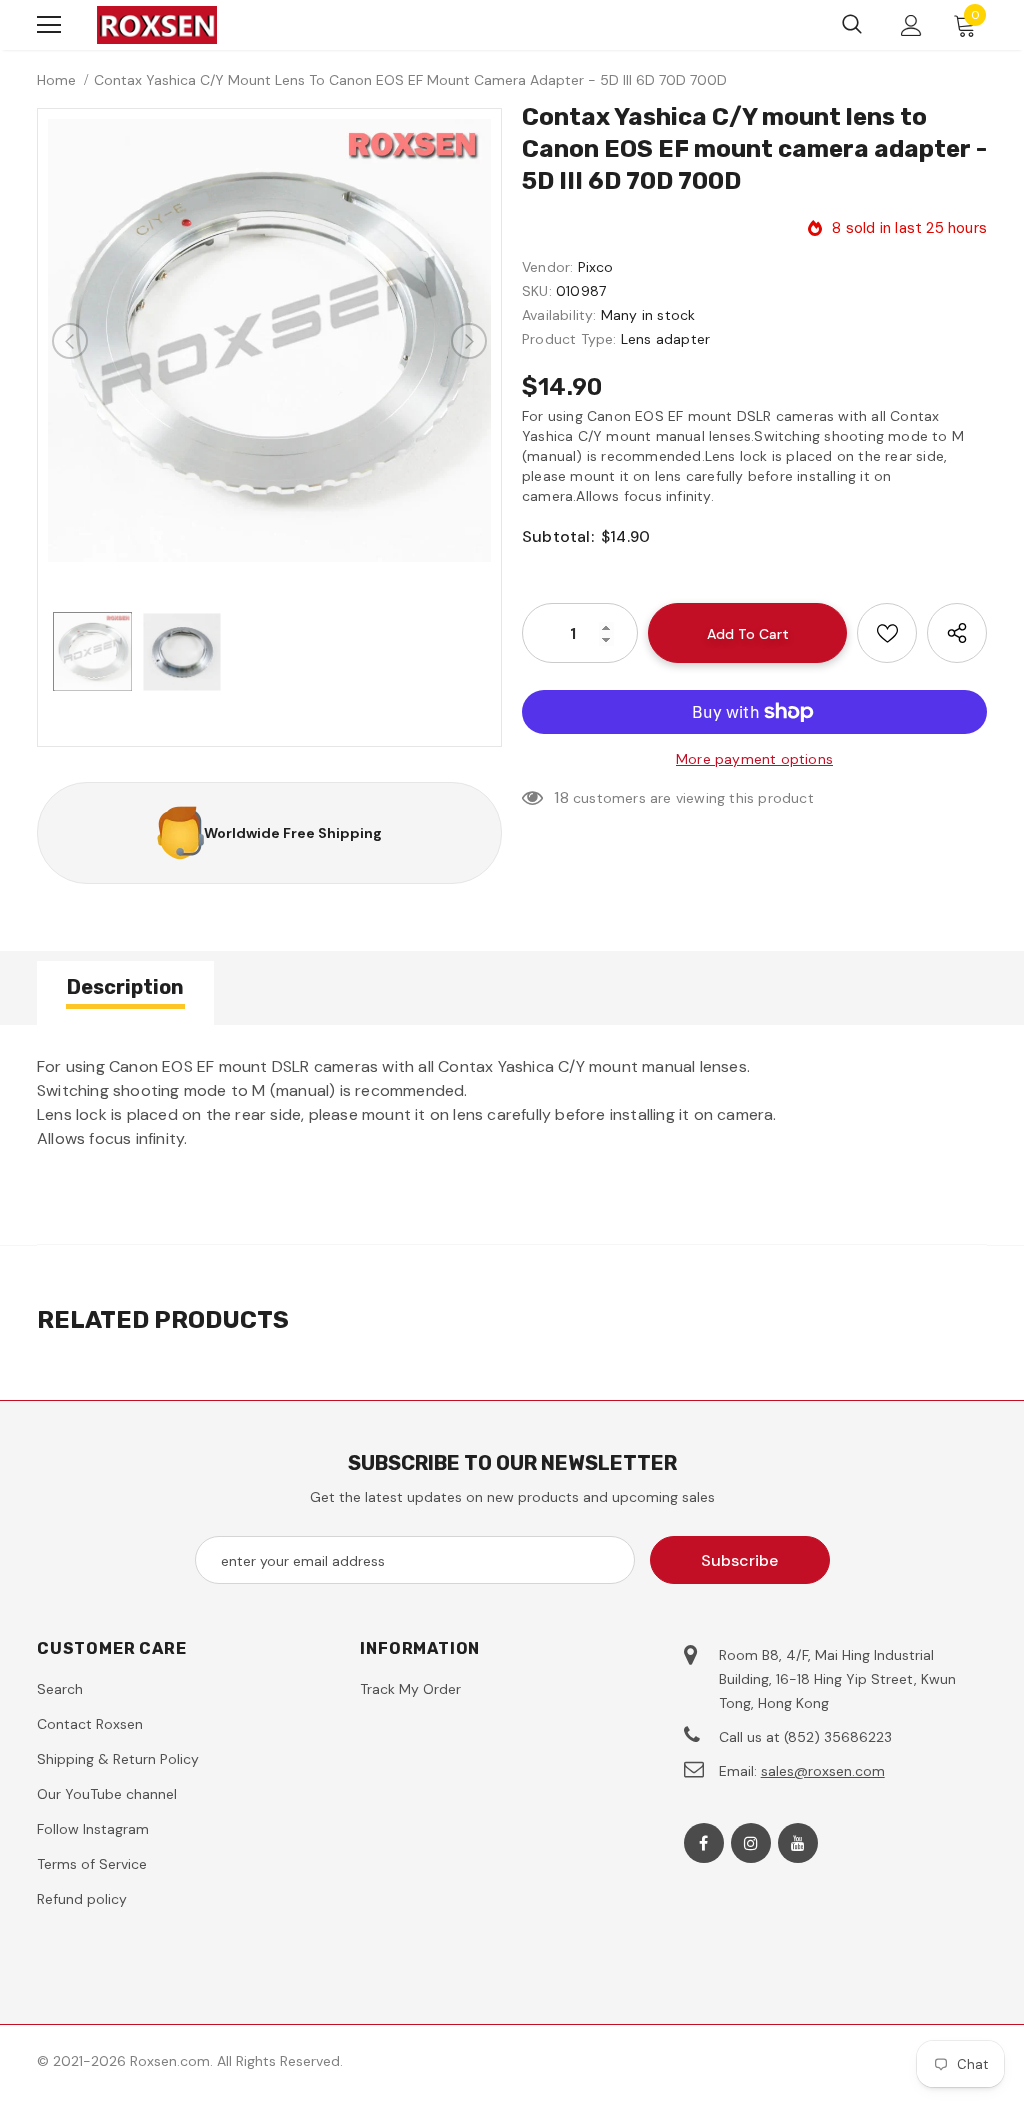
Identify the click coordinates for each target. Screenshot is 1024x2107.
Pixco (596, 267)
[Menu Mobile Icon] (49, 25)
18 (561, 797)
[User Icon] (911, 25)
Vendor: (547, 267)
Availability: (559, 315)
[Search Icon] (852, 25)
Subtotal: (558, 536)
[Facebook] (704, 1843)
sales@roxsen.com (823, 1771)
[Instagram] (751, 1843)
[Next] (469, 341)
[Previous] (70, 341)
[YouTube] (798, 1843)
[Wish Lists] (887, 633)
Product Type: (569, 339)
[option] (269, 340)
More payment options (754, 759)
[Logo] (157, 25)
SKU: (537, 291)
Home (56, 80)
